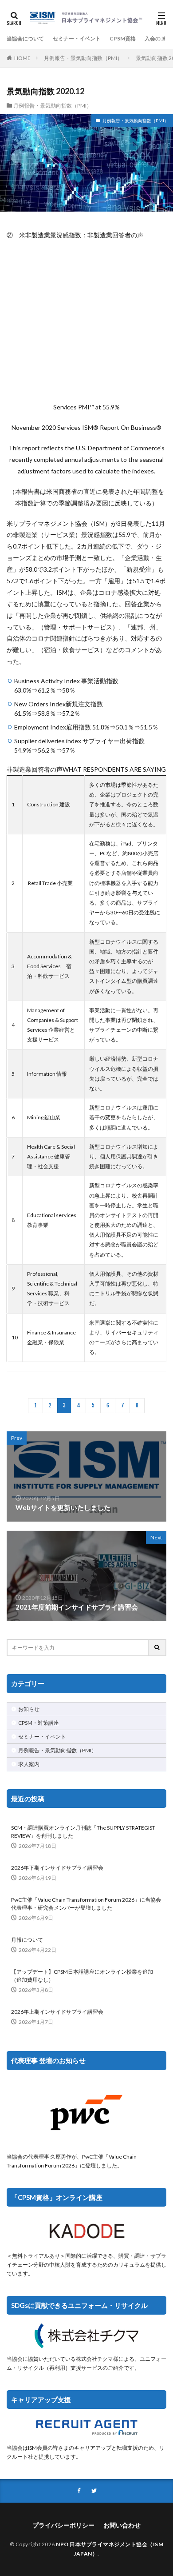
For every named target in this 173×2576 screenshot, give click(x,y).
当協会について (25, 38)
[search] (157, 1648)
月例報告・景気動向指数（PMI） (83, 58)
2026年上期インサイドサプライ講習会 (57, 2012)
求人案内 (29, 1764)
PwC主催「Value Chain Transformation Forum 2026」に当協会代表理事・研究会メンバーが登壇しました (86, 1904)
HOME (22, 58)
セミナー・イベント (77, 38)
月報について (27, 1940)
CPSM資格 (123, 38)
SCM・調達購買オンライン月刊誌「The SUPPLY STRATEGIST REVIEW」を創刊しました (83, 1832)
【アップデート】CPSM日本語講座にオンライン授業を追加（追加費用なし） (82, 1976)
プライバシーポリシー (63, 2525)
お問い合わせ (122, 2525)
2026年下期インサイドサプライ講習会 (57, 1868)
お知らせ (29, 1709)
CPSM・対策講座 (39, 1723)
